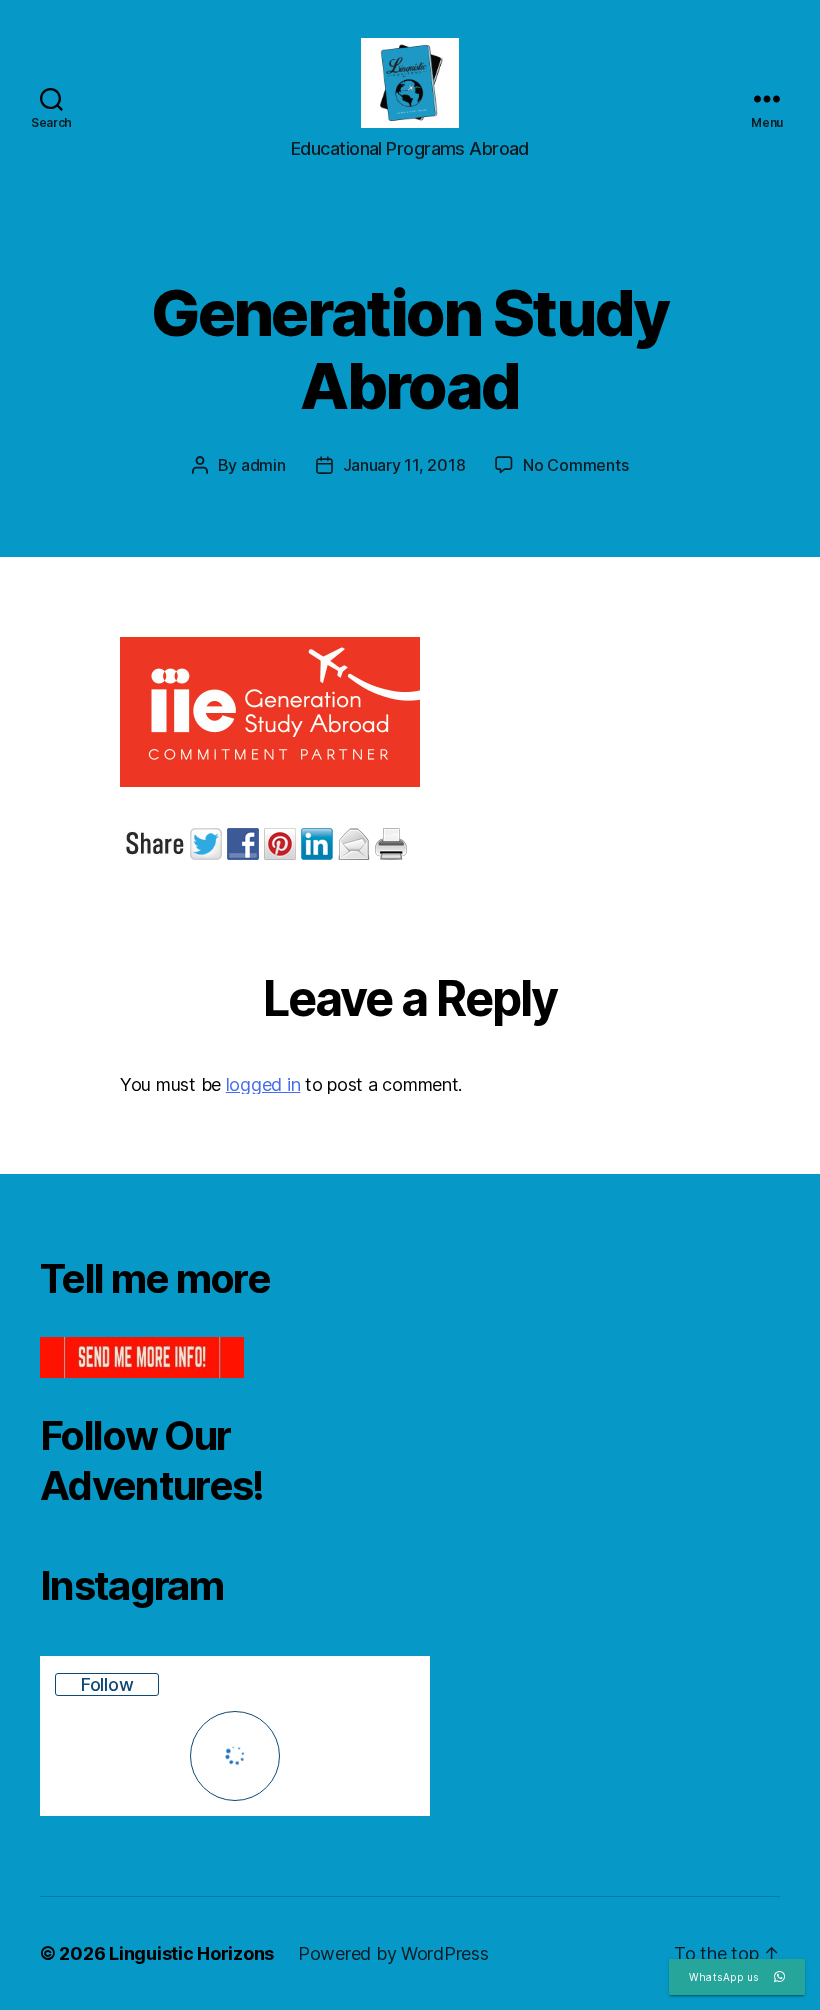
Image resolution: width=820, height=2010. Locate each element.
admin (263, 465)
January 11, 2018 (404, 465)
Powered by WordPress (393, 1953)
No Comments (575, 465)
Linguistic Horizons (191, 1953)
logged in (263, 1084)
